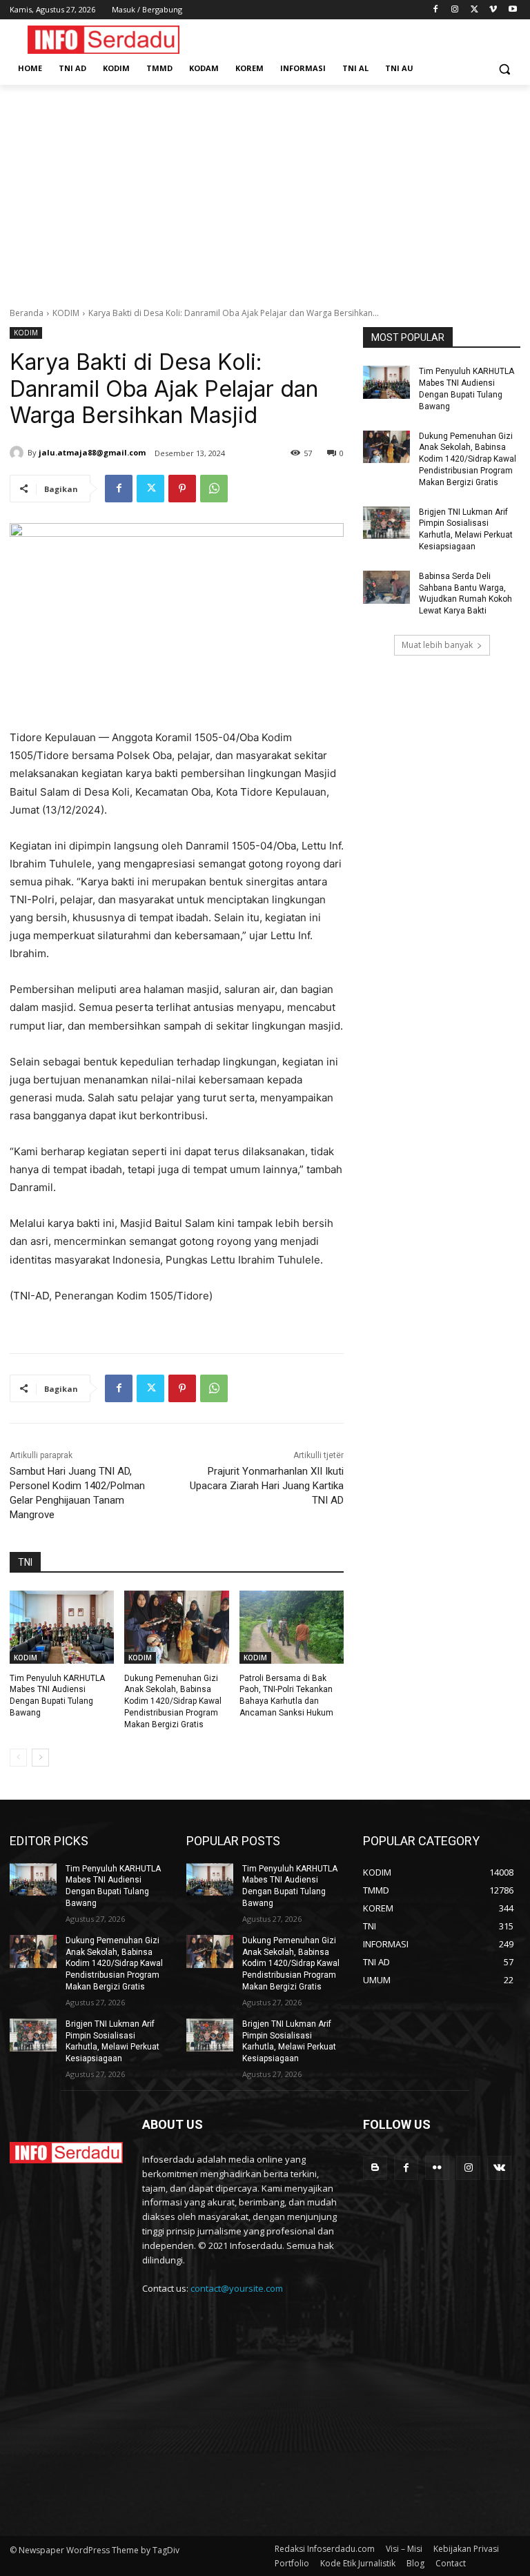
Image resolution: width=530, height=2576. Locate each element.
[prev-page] (18, 1758)
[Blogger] (375, 2168)
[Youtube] (512, 10)
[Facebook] (436, 10)
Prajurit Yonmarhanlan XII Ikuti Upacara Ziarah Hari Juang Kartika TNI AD (267, 1486)
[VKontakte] (499, 2168)
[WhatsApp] (214, 489)
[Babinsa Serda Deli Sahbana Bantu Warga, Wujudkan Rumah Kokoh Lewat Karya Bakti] (386, 587)
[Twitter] (474, 10)
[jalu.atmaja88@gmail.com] (19, 453)
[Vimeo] (493, 10)
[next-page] (40, 1758)
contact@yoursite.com (237, 2288)
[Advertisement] (265, 188)
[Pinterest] (182, 489)
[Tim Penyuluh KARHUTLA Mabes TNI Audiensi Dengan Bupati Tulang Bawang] (62, 1627)
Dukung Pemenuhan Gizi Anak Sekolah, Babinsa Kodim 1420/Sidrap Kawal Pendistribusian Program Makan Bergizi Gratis (173, 1701)
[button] (504, 69)
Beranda (27, 313)
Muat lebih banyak (437, 645)
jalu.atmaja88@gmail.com (92, 452)
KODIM (66, 313)
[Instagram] (455, 10)
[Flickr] (437, 2168)
